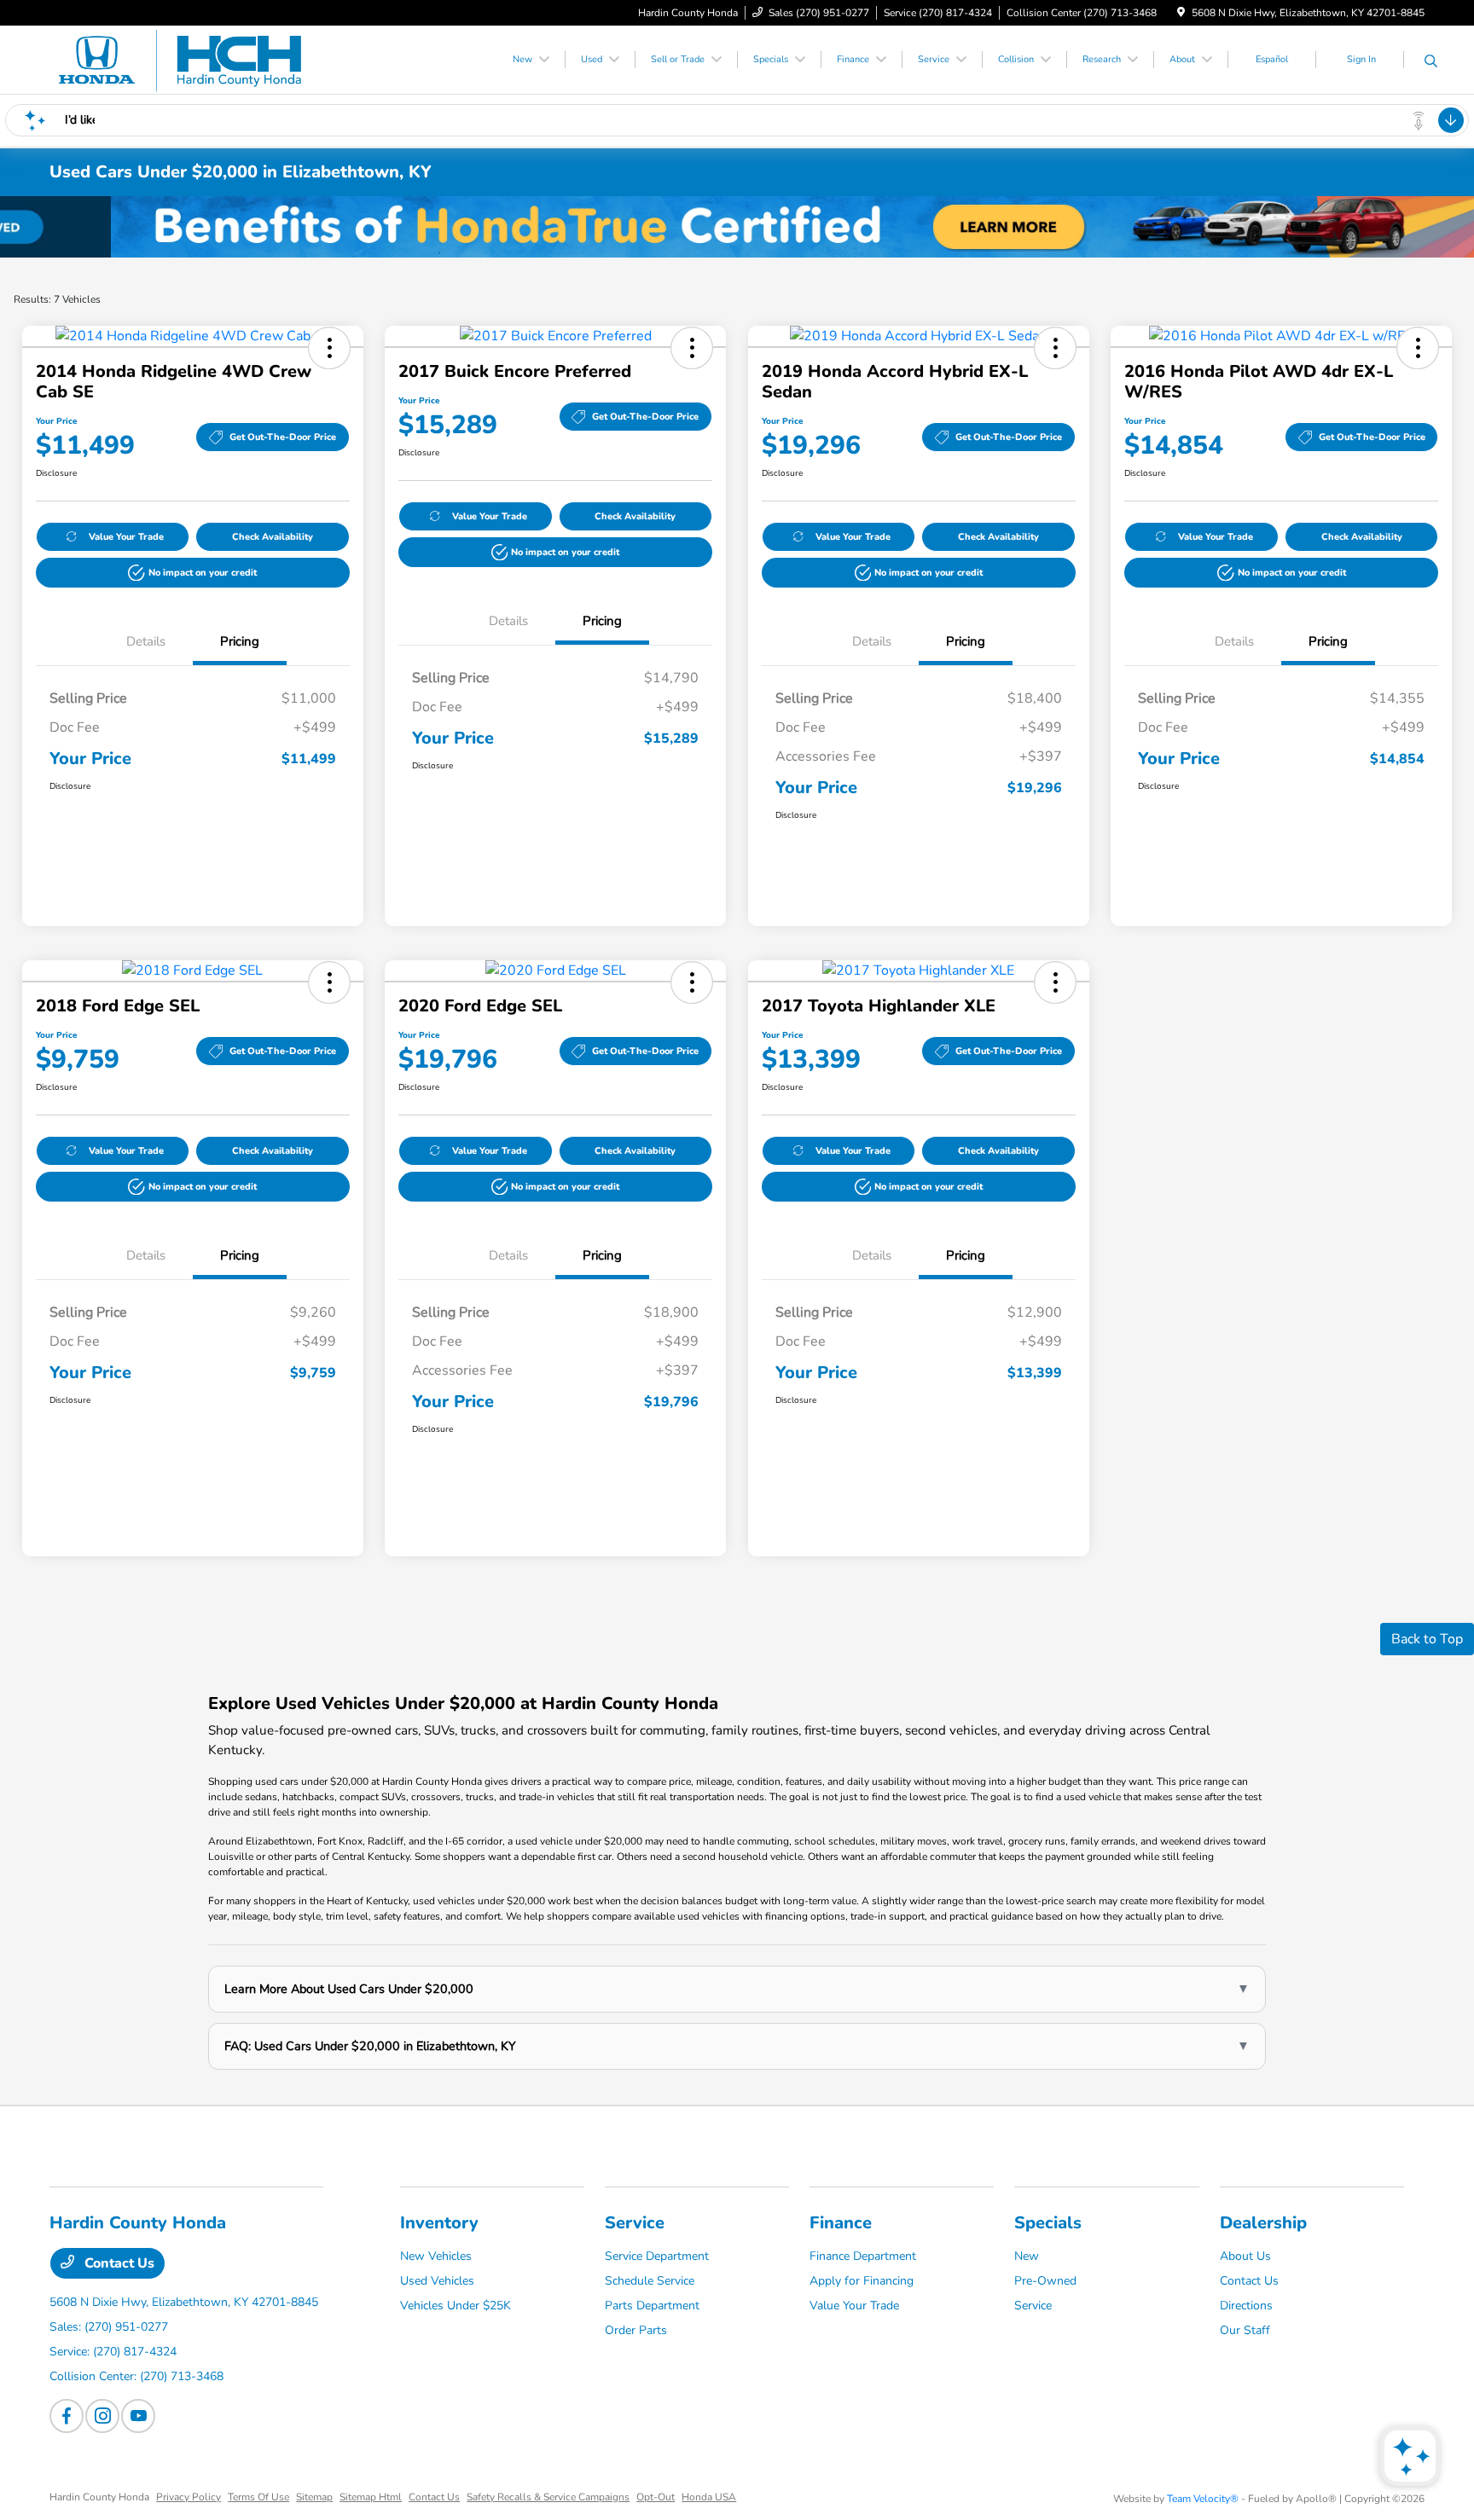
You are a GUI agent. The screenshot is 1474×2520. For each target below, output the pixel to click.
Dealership (1263, 2223)
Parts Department (652, 2306)
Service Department (657, 2256)
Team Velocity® (1203, 2499)
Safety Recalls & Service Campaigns (548, 2497)
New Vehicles (436, 2256)
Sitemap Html (371, 2497)
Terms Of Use (258, 2497)
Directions (1246, 2306)
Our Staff (1245, 2330)
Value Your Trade (126, 537)
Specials (1048, 2223)
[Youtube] (138, 2416)
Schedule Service (650, 2281)
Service (635, 2223)
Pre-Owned (1045, 2281)
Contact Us (118, 2263)
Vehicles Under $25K (456, 2306)
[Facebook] (67, 2416)
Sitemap (314, 2497)
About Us (1245, 2256)
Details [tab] (146, 641)
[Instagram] (102, 2416)
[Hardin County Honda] (196, 59)
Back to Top (1427, 1639)
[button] (329, 348)
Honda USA (709, 2497)
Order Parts (636, 2330)
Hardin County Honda (99, 2497)
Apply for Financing (862, 2281)
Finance (841, 2223)
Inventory (439, 2223)
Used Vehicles (437, 2281)
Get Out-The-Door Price (283, 437)
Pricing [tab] (240, 641)
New (1027, 2256)
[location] (1181, 13)
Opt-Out (656, 2497)
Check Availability (273, 537)
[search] (1431, 62)
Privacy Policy (189, 2497)
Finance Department (863, 2256)
